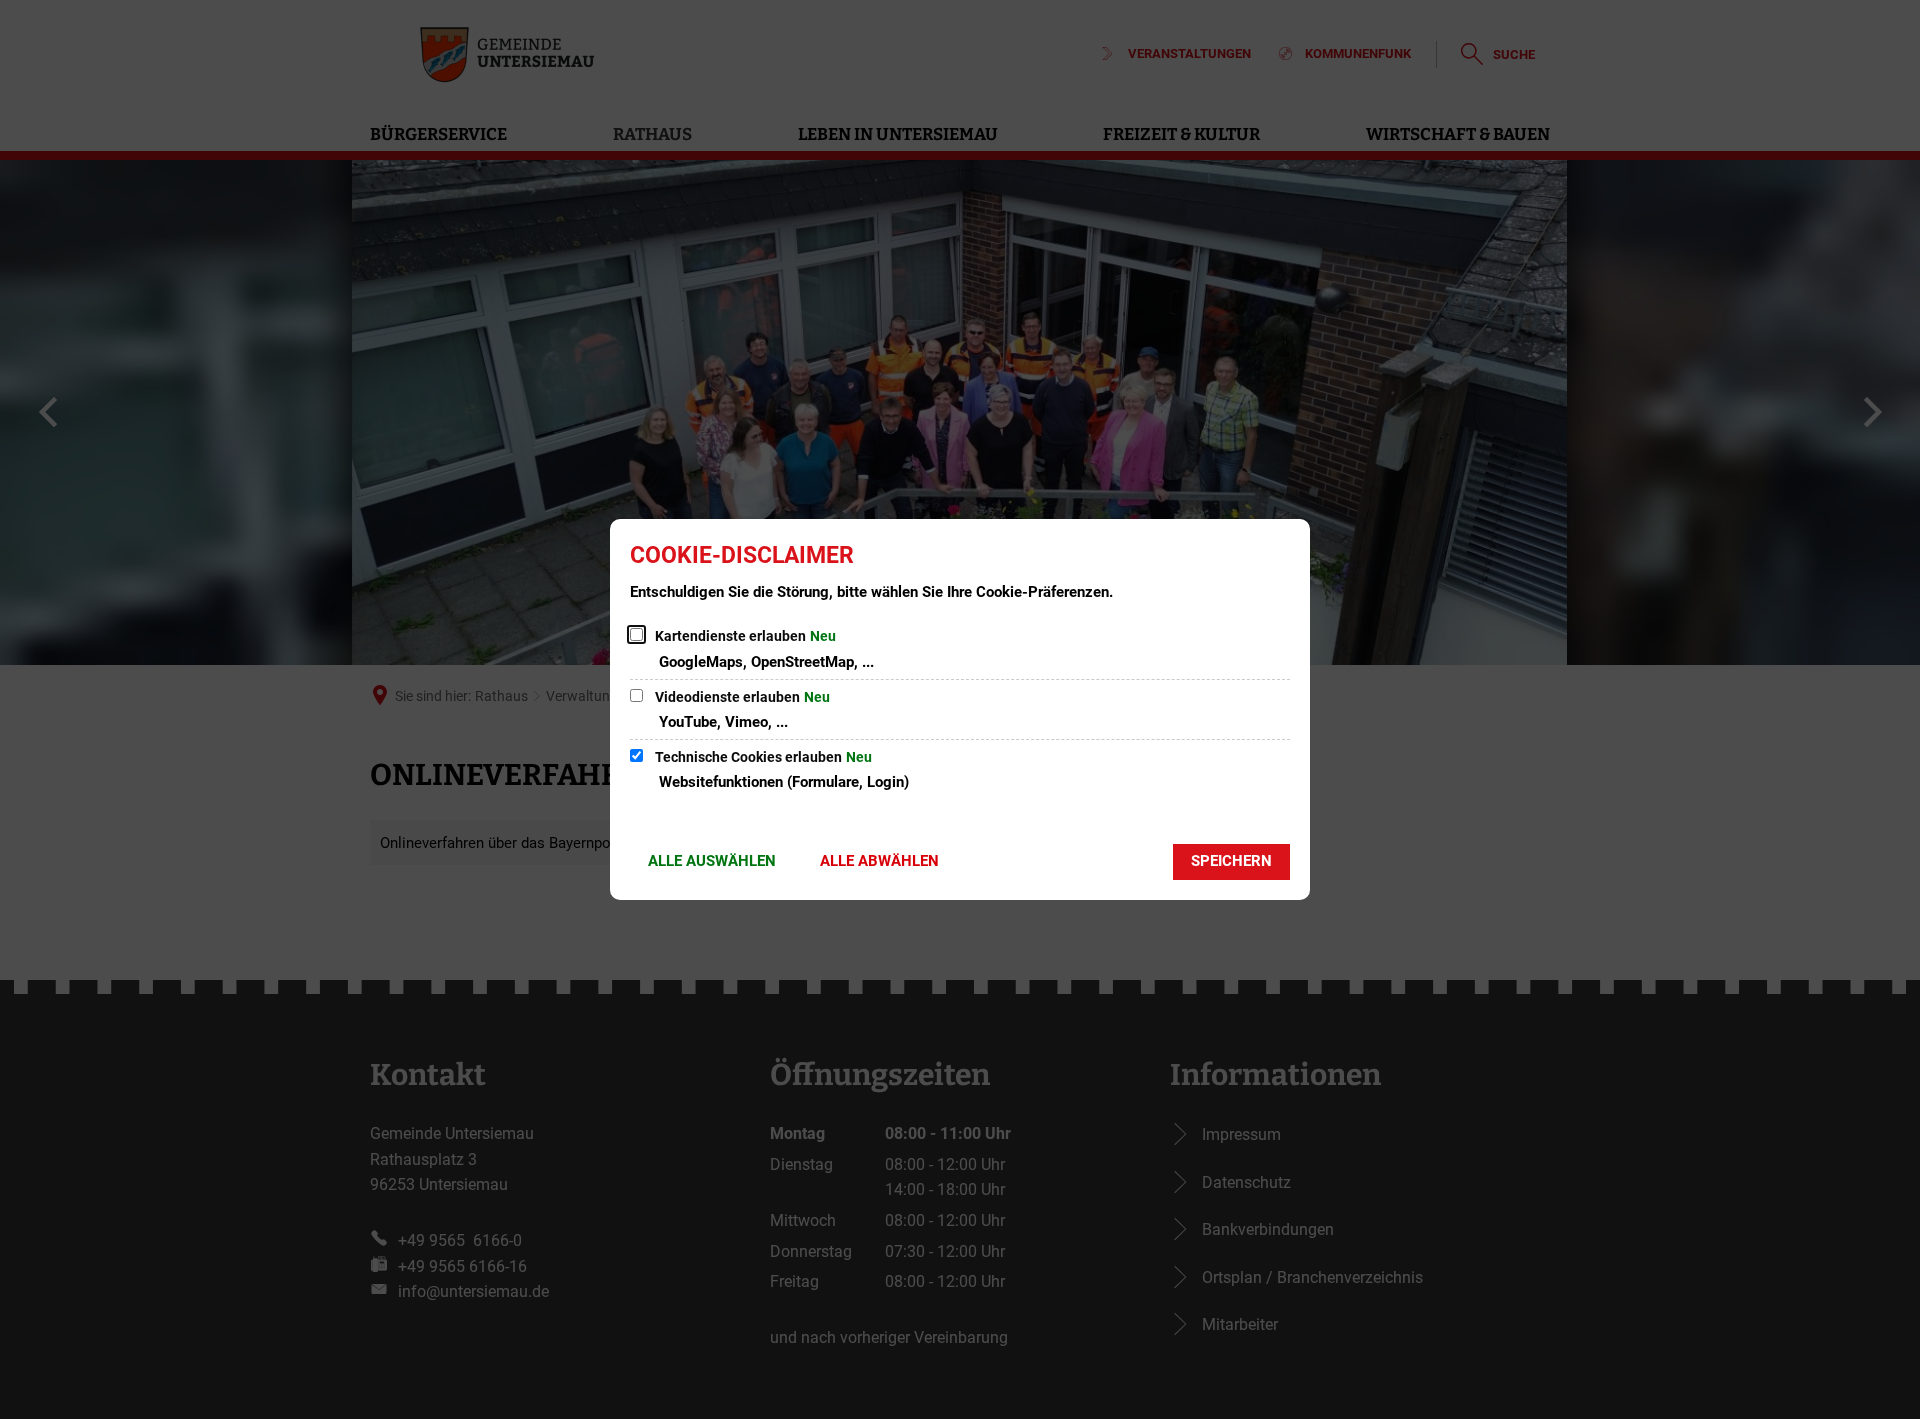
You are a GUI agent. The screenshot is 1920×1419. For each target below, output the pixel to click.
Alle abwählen (879, 861)
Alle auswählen (712, 861)
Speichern (1231, 861)
